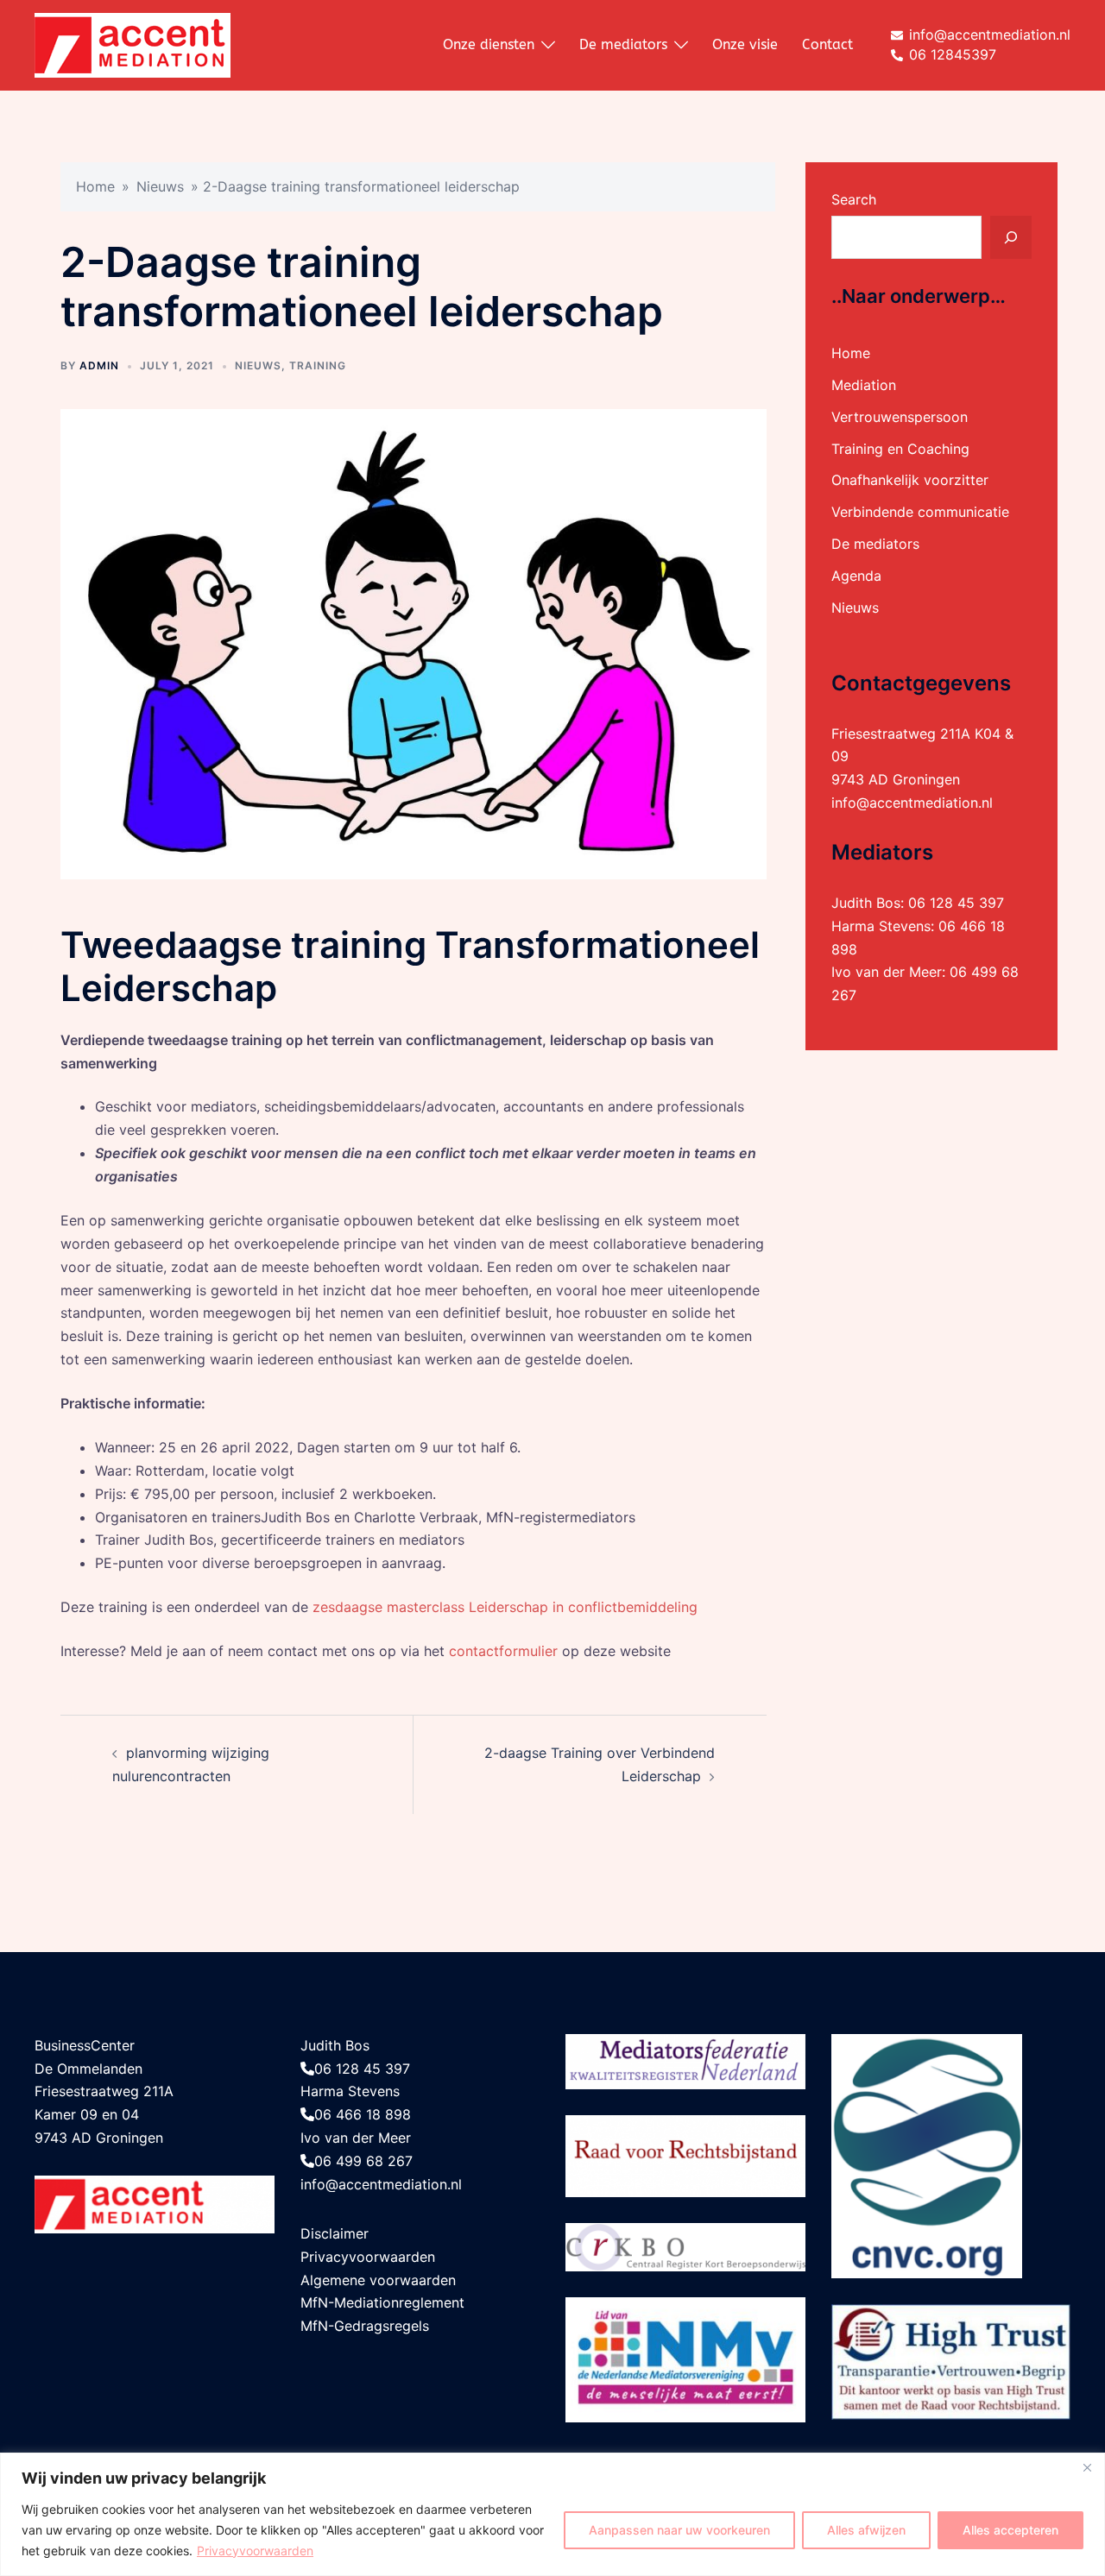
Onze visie (745, 44)
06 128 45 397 (956, 903)
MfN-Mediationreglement (382, 2302)
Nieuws (160, 186)
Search (854, 199)
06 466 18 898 (363, 2114)
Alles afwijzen (866, 2530)
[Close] (1087, 2467)
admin (99, 365)
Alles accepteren (1010, 2530)
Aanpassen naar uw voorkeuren (679, 2530)
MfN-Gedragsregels (365, 2326)
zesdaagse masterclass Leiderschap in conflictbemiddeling (505, 1607)
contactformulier (503, 1651)
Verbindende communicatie (920, 512)
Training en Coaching (900, 449)
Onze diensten (489, 44)
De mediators (623, 44)
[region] (552, 2514)
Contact (827, 44)
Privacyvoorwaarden (255, 2551)
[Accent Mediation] (133, 44)
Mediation (864, 385)
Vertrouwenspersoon (900, 417)
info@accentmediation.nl (912, 803)
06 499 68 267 (363, 2161)
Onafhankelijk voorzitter (910, 480)
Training (318, 365)
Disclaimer (335, 2233)
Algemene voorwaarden (378, 2280)
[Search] (1011, 237)
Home (95, 186)
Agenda (856, 576)
